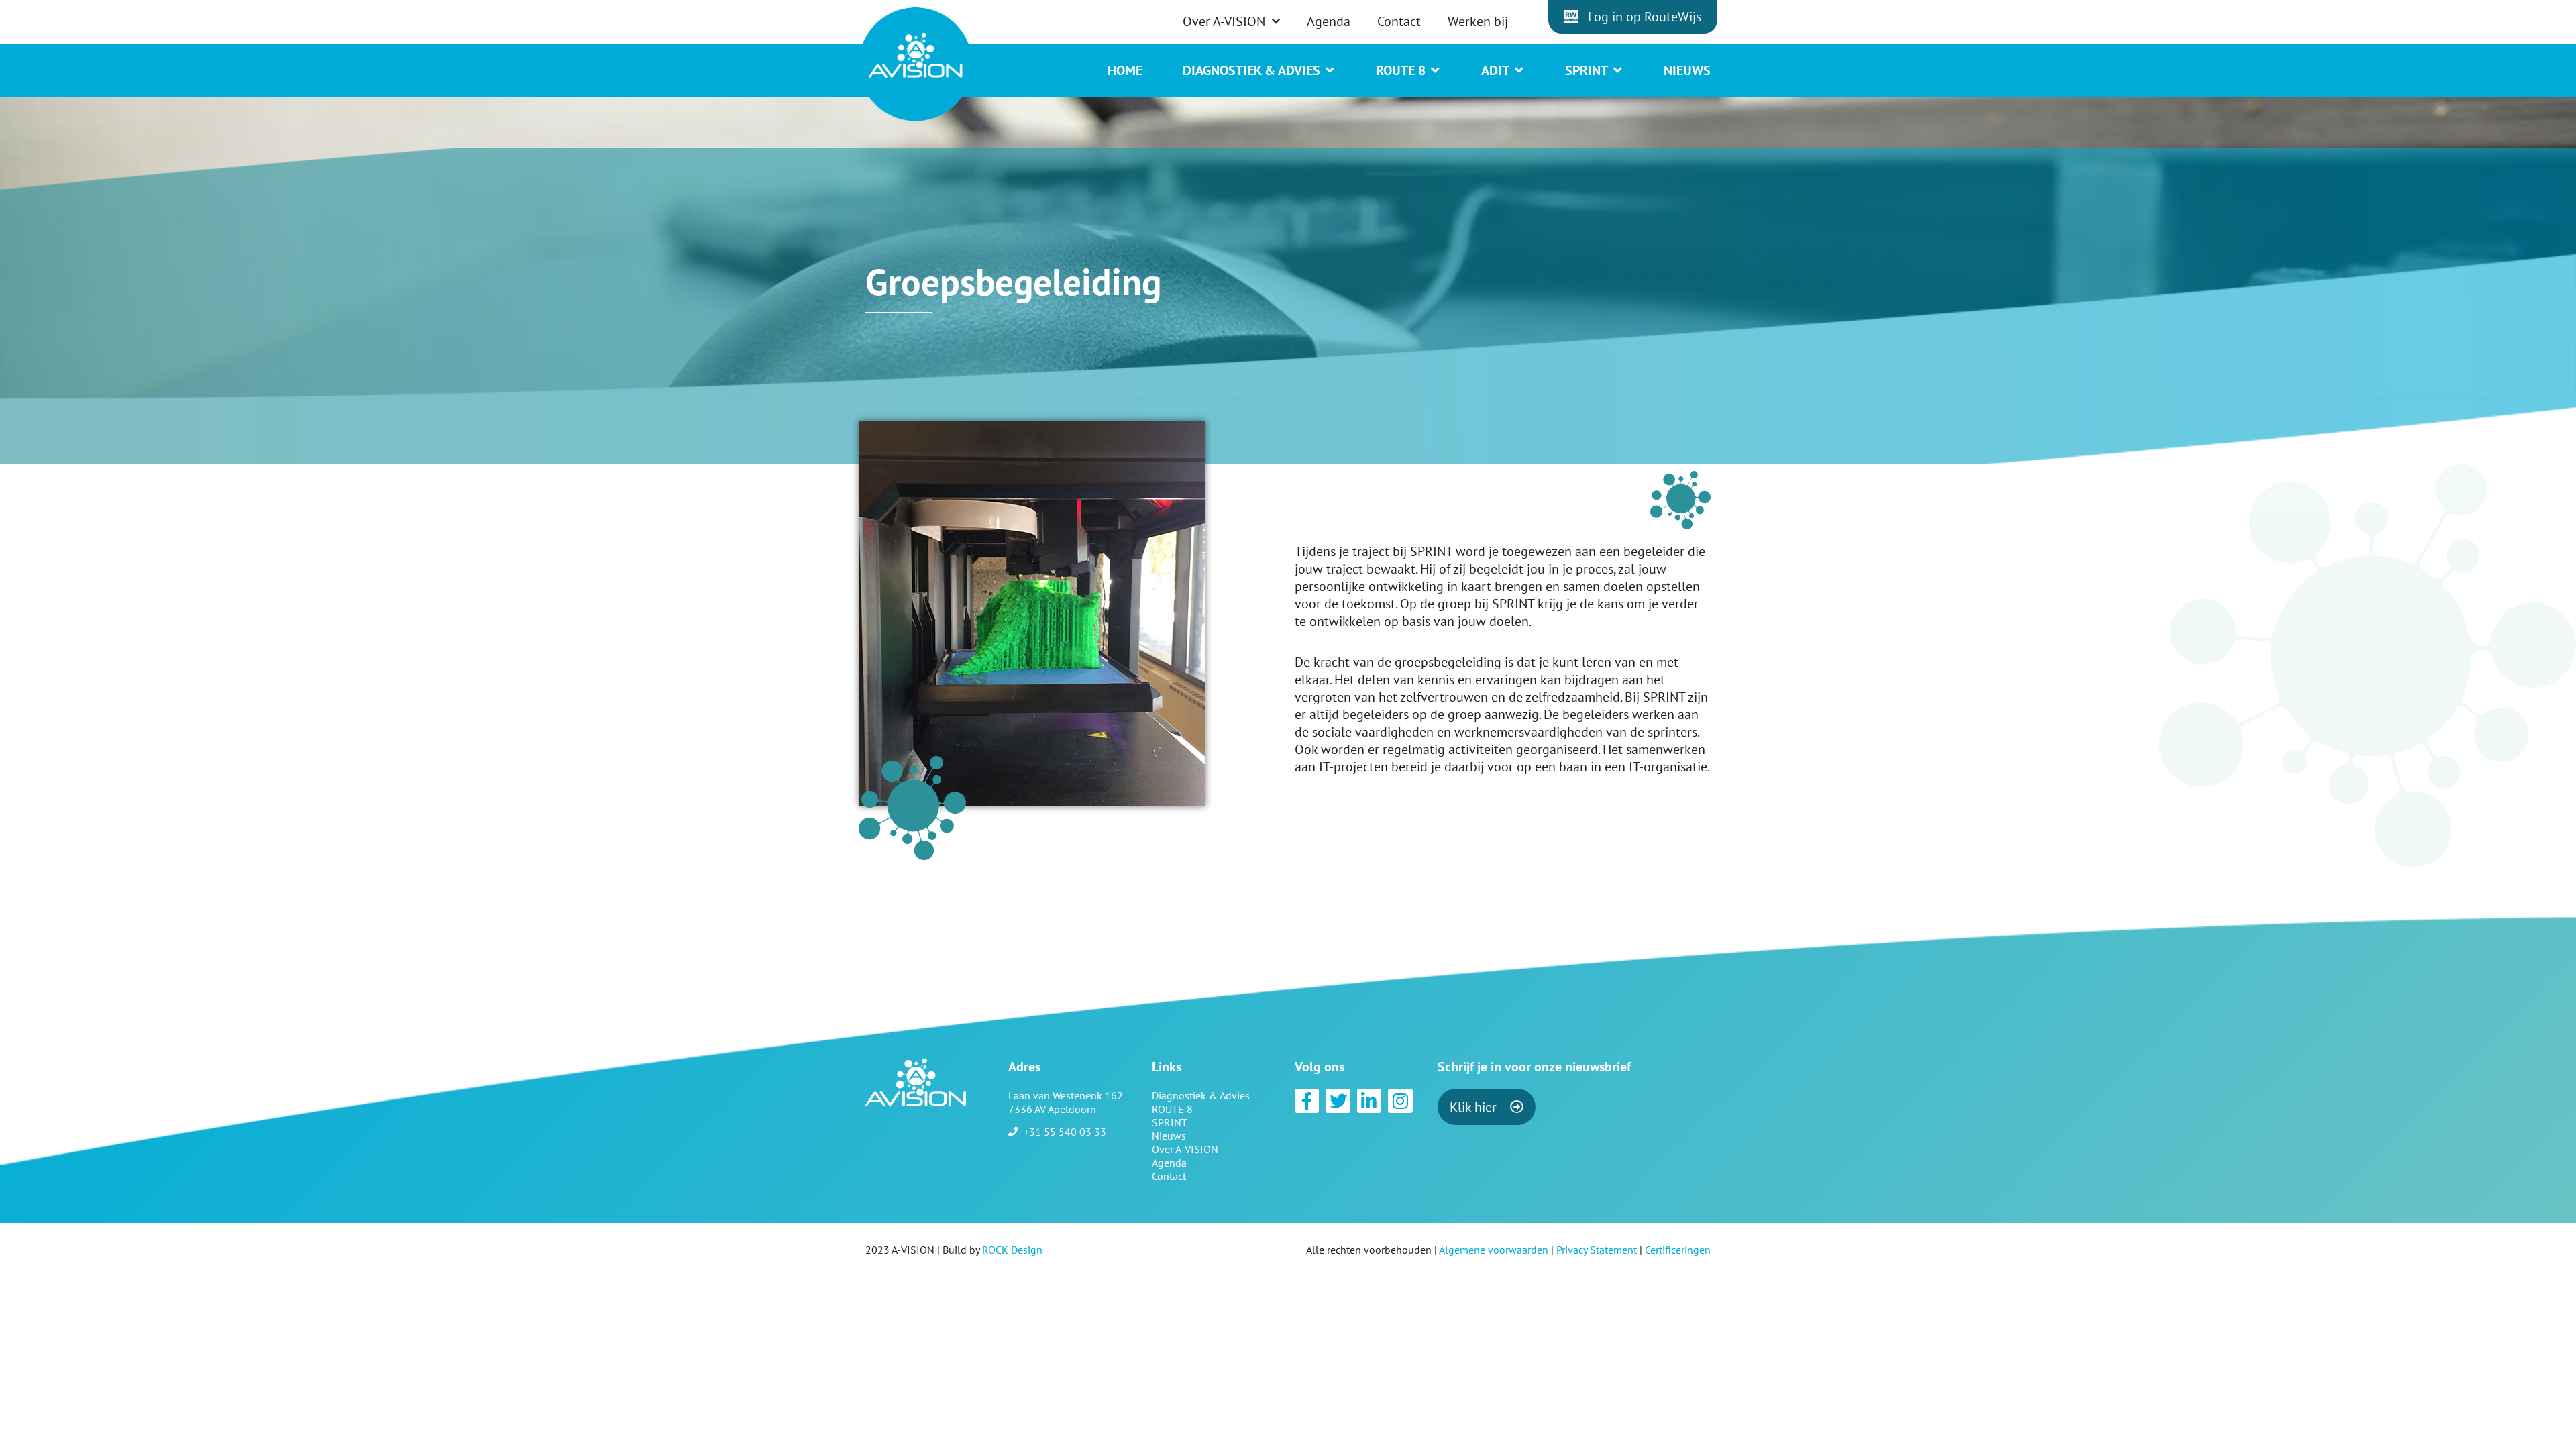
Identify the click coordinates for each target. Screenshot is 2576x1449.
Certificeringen (1678, 1250)
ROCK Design (1012, 1250)
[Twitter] (1338, 1101)
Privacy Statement (1597, 1250)
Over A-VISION (1224, 21)
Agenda (1329, 21)
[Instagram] (1400, 1101)
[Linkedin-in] (1369, 1101)
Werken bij (1478, 21)
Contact (1399, 21)
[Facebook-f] (1307, 1101)
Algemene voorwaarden (1494, 1250)
